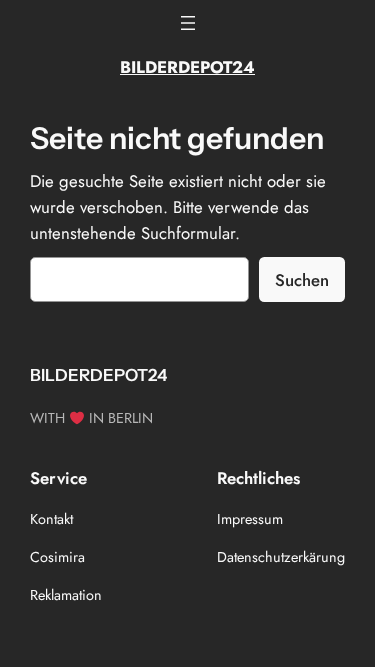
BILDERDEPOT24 (187, 67)
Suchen (302, 280)
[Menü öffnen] (188, 23)
